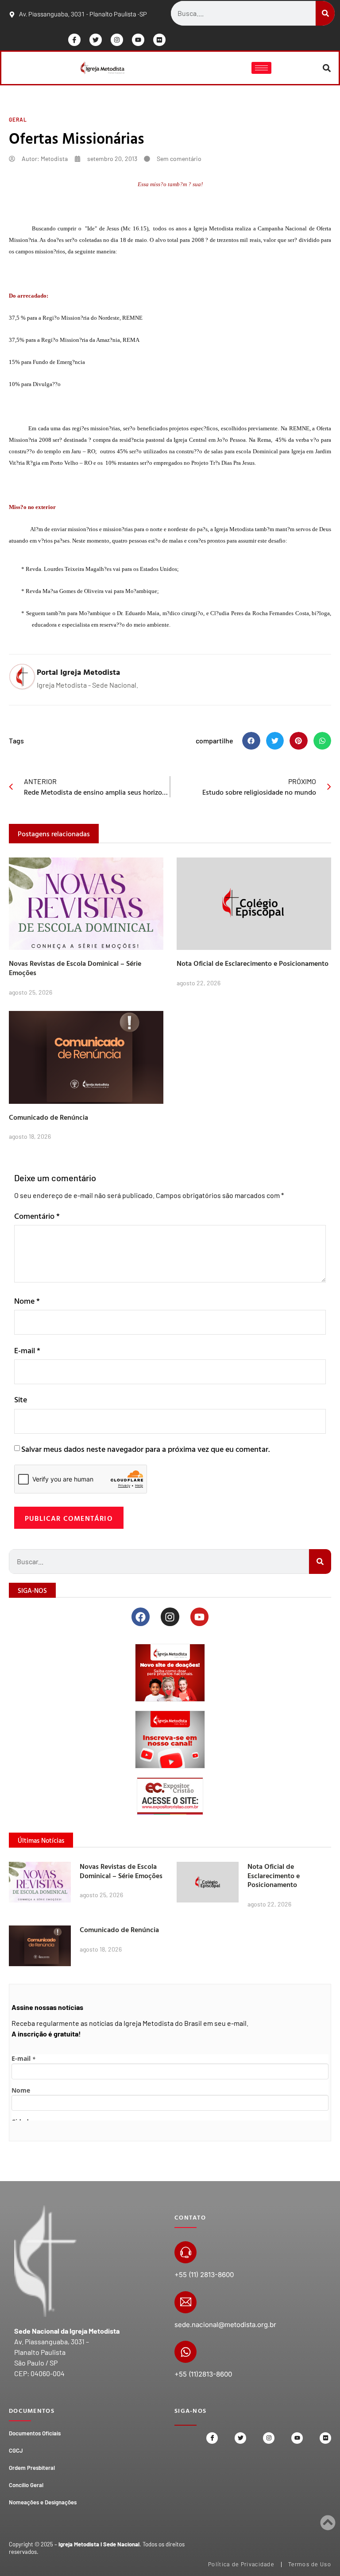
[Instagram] (117, 40)
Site (21, 1399)
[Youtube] (138, 40)
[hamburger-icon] (261, 68)
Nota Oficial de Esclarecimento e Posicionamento (253, 963)
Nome (27, 1301)
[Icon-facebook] (74, 40)
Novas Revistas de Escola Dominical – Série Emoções (75, 968)
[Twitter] (96, 40)
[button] (327, 68)
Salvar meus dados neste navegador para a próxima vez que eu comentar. (145, 1449)
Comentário (37, 1216)
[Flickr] (159, 40)
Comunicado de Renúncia (48, 1117)
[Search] (325, 13)
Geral (18, 119)
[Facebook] (141, 1617)
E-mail (27, 1350)
